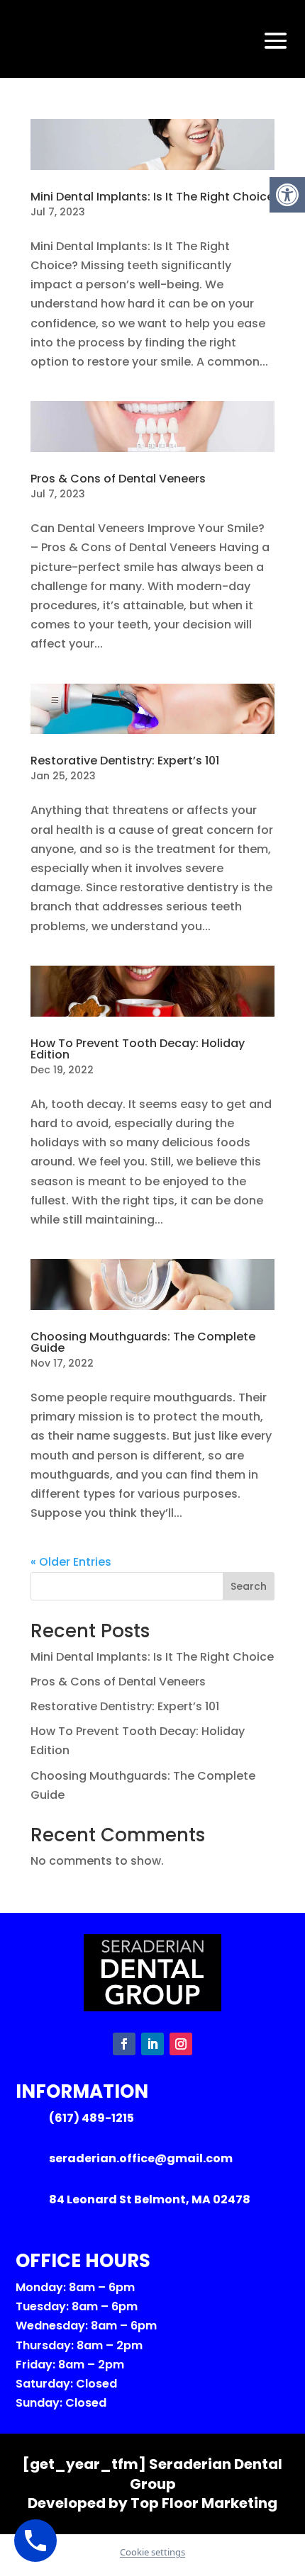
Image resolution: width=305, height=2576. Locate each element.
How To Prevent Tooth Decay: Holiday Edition (138, 1049)
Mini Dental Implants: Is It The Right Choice (152, 197)
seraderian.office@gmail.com (141, 2158)
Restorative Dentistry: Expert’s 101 (125, 761)
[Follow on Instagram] (181, 2044)
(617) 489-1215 (91, 2118)
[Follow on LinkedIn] (152, 2044)
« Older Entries (71, 1562)
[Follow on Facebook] (124, 2044)
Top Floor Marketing (204, 2503)
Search (249, 1586)
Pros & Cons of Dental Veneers (118, 479)
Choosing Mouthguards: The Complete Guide (143, 1342)
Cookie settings (152, 2552)
